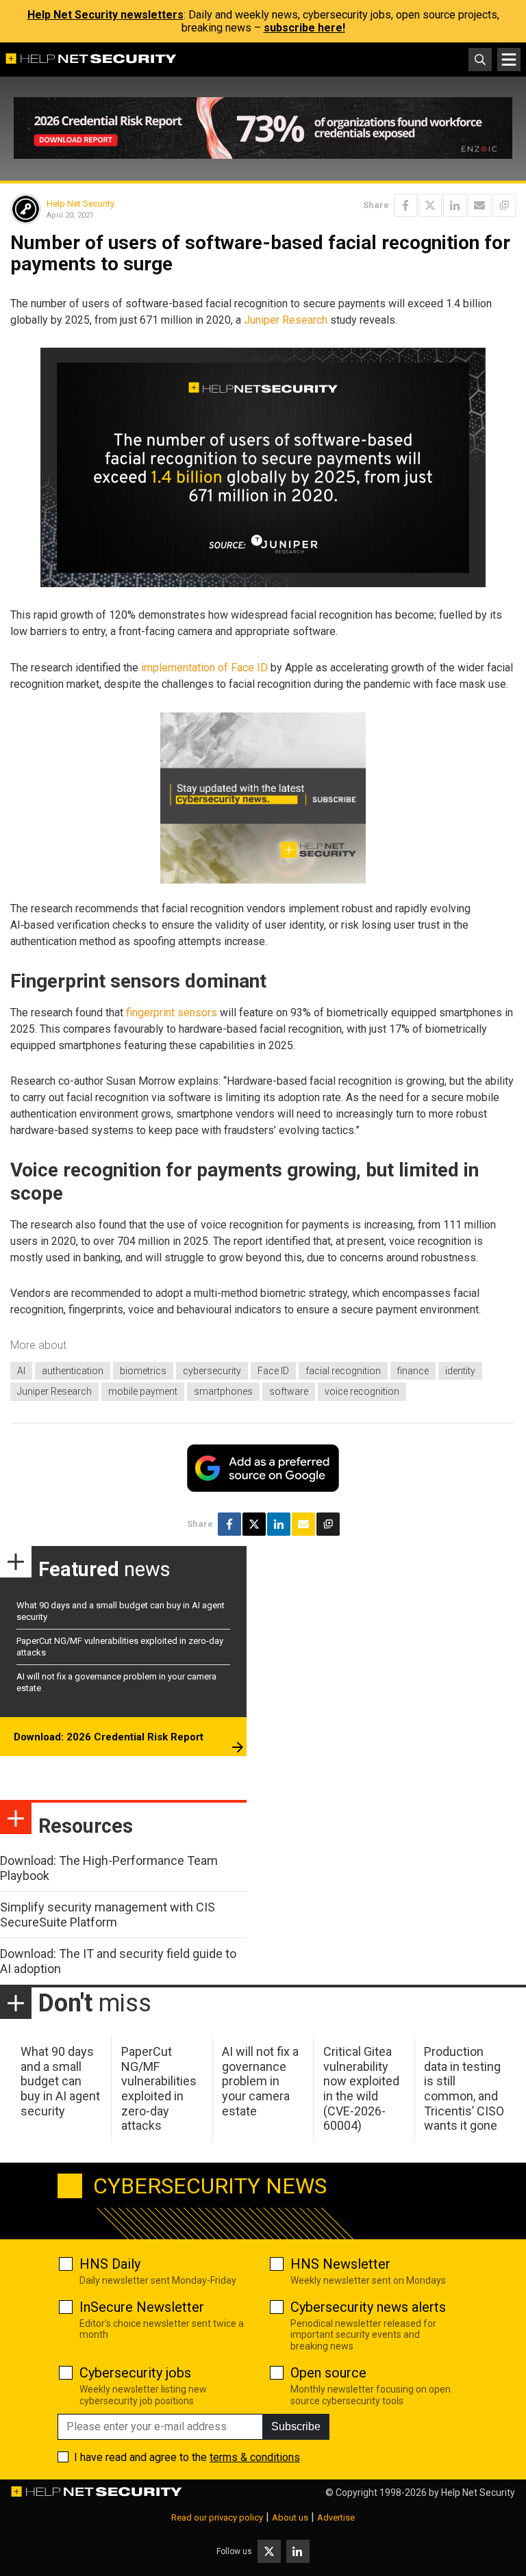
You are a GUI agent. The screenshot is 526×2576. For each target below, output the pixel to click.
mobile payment (143, 1391)
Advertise (336, 2517)
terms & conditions (255, 2457)
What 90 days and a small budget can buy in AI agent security (60, 2081)
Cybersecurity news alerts (368, 2307)
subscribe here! (304, 28)
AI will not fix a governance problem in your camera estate (260, 2081)
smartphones (223, 1391)
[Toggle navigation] (509, 60)
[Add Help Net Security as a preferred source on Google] (504, 205)
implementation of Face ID (204, 668)
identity (460, 1371)
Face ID (273, 1371)
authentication (73, 1371)
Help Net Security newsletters (105, 15)
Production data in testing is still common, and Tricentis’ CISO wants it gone (464, 2088)
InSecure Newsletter (142, 2307)
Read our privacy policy (217, 2517)
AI (21, 1371)
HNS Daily (110, 2264)
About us (290, 2517)
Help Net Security (80, 204)
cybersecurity (212, 1371)
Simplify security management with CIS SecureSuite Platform (108, 1915)
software (289, 1391)
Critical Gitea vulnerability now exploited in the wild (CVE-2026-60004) (361, 2088)
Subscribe (296, 2426)
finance (413, 1371)
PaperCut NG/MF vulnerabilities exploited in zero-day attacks (159, 2088)
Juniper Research (286, 320)
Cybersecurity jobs (135, 2373)
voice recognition (362, 1391)
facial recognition (343, 1371)
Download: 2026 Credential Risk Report (109, 1737)
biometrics (143, 1371)
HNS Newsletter (340, 2264)
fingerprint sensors (172, 1013)
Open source (328, 2373)
